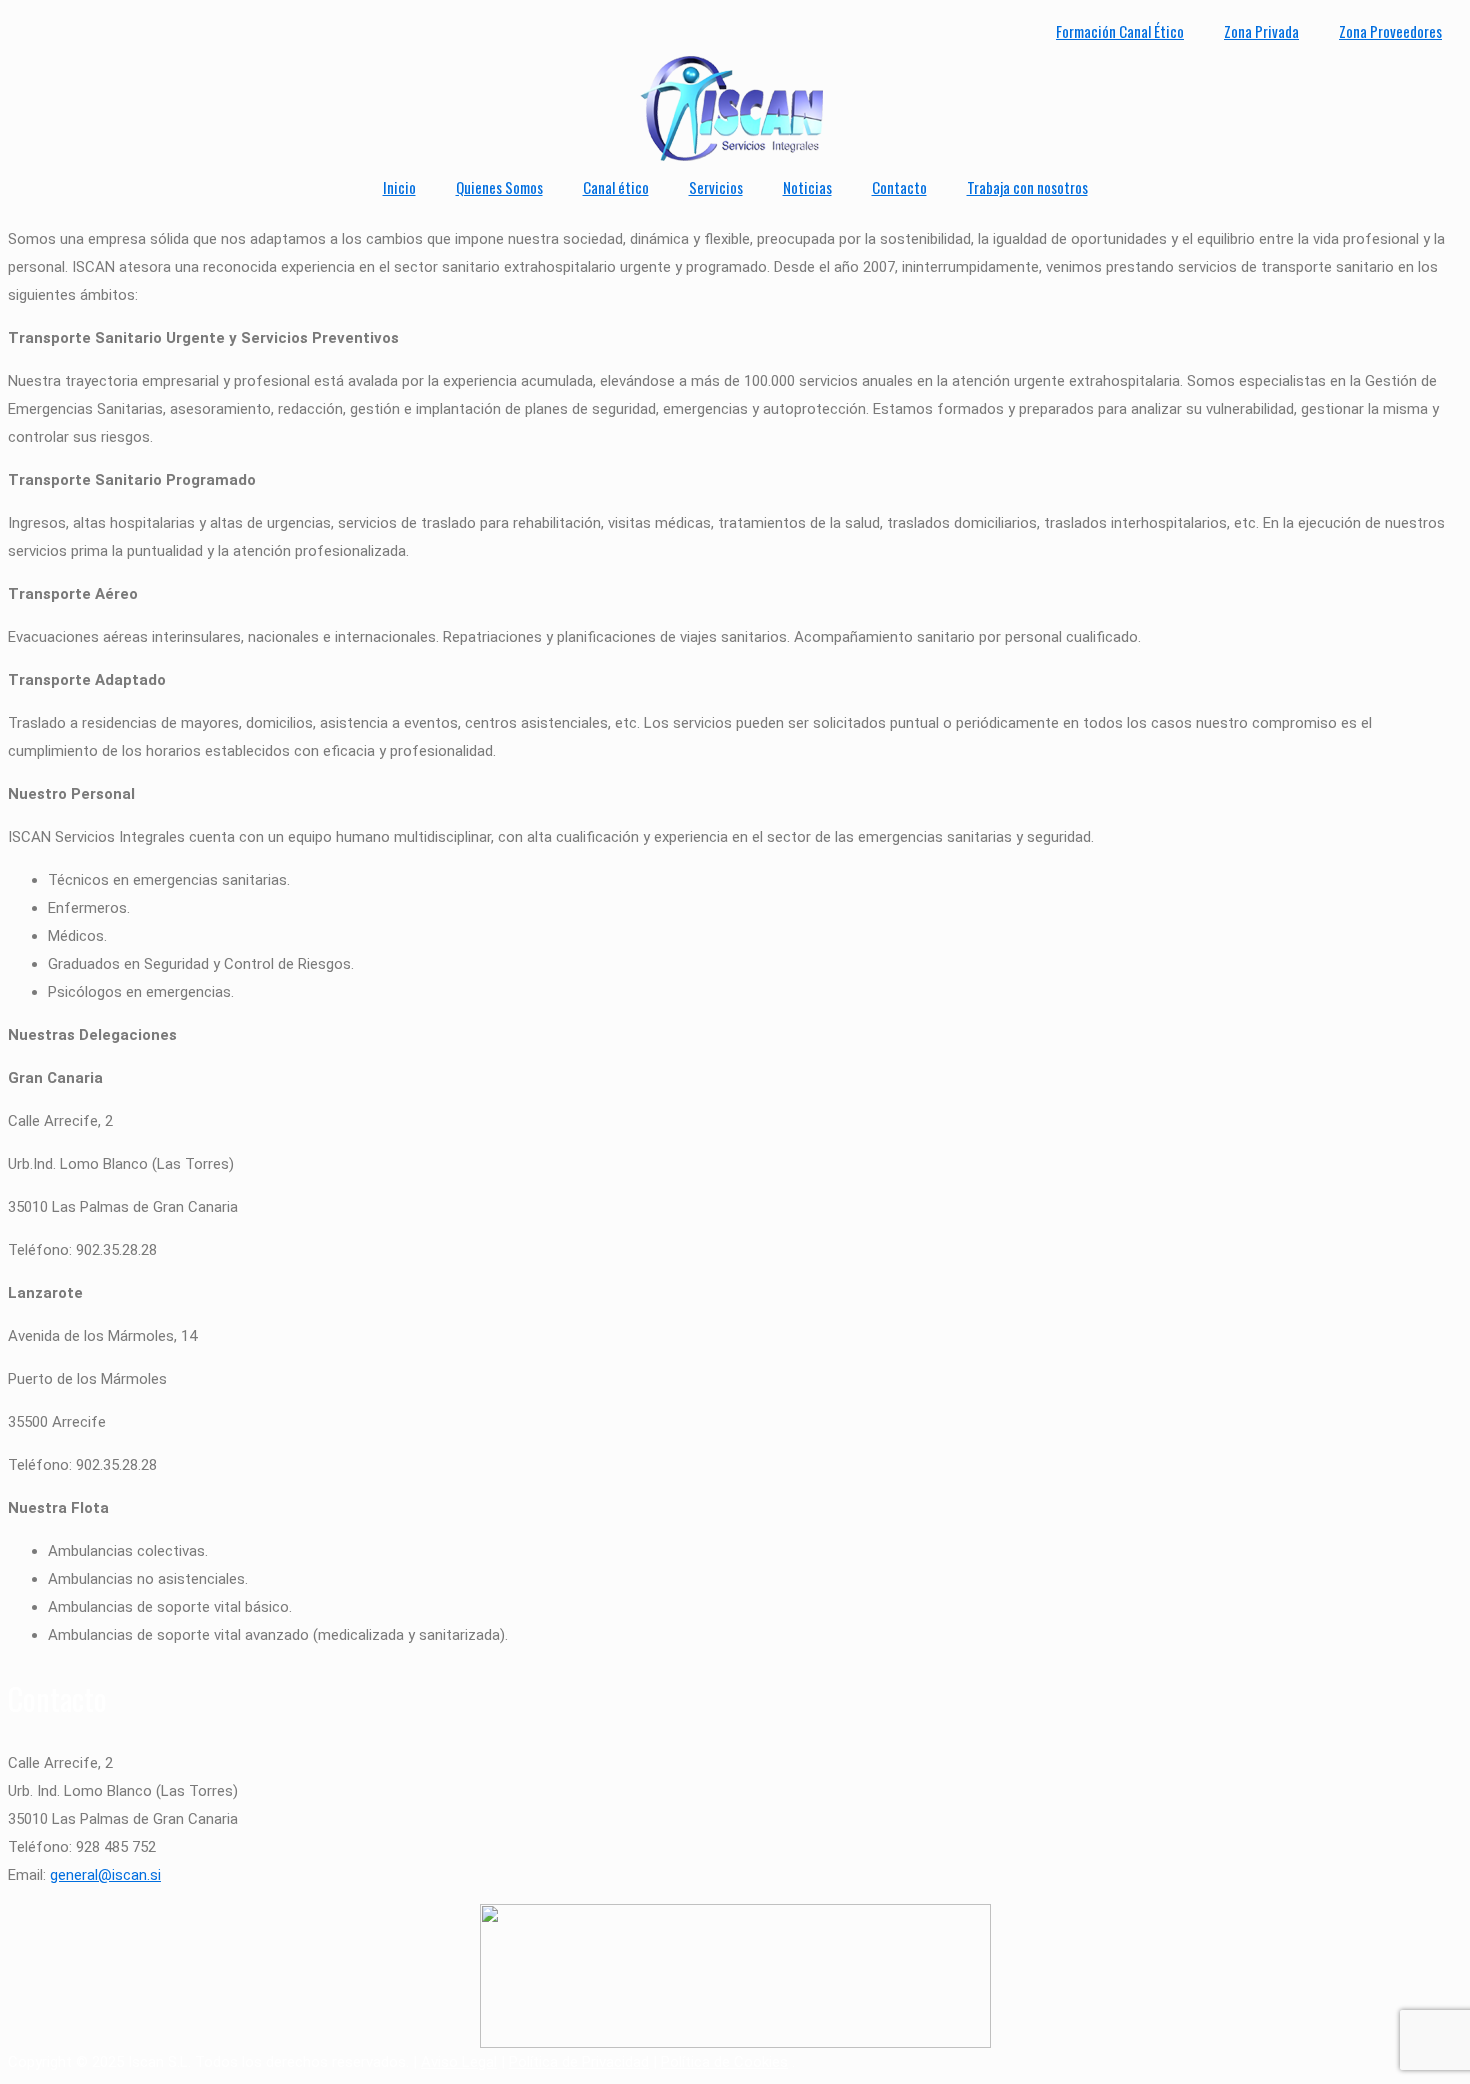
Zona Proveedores (1390, 31)
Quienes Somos (499, 187)
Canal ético (616, 187)
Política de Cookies (724, 2062)
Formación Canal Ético (1120, 31)
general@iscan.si (105, 1875)
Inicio (399, 187)
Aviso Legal (459, 2062)
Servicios (716, 187)
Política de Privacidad (579, 2062)
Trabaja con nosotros (1027, 187)
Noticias (807, 187)
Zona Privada (1261, 31)
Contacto (899, 187)
